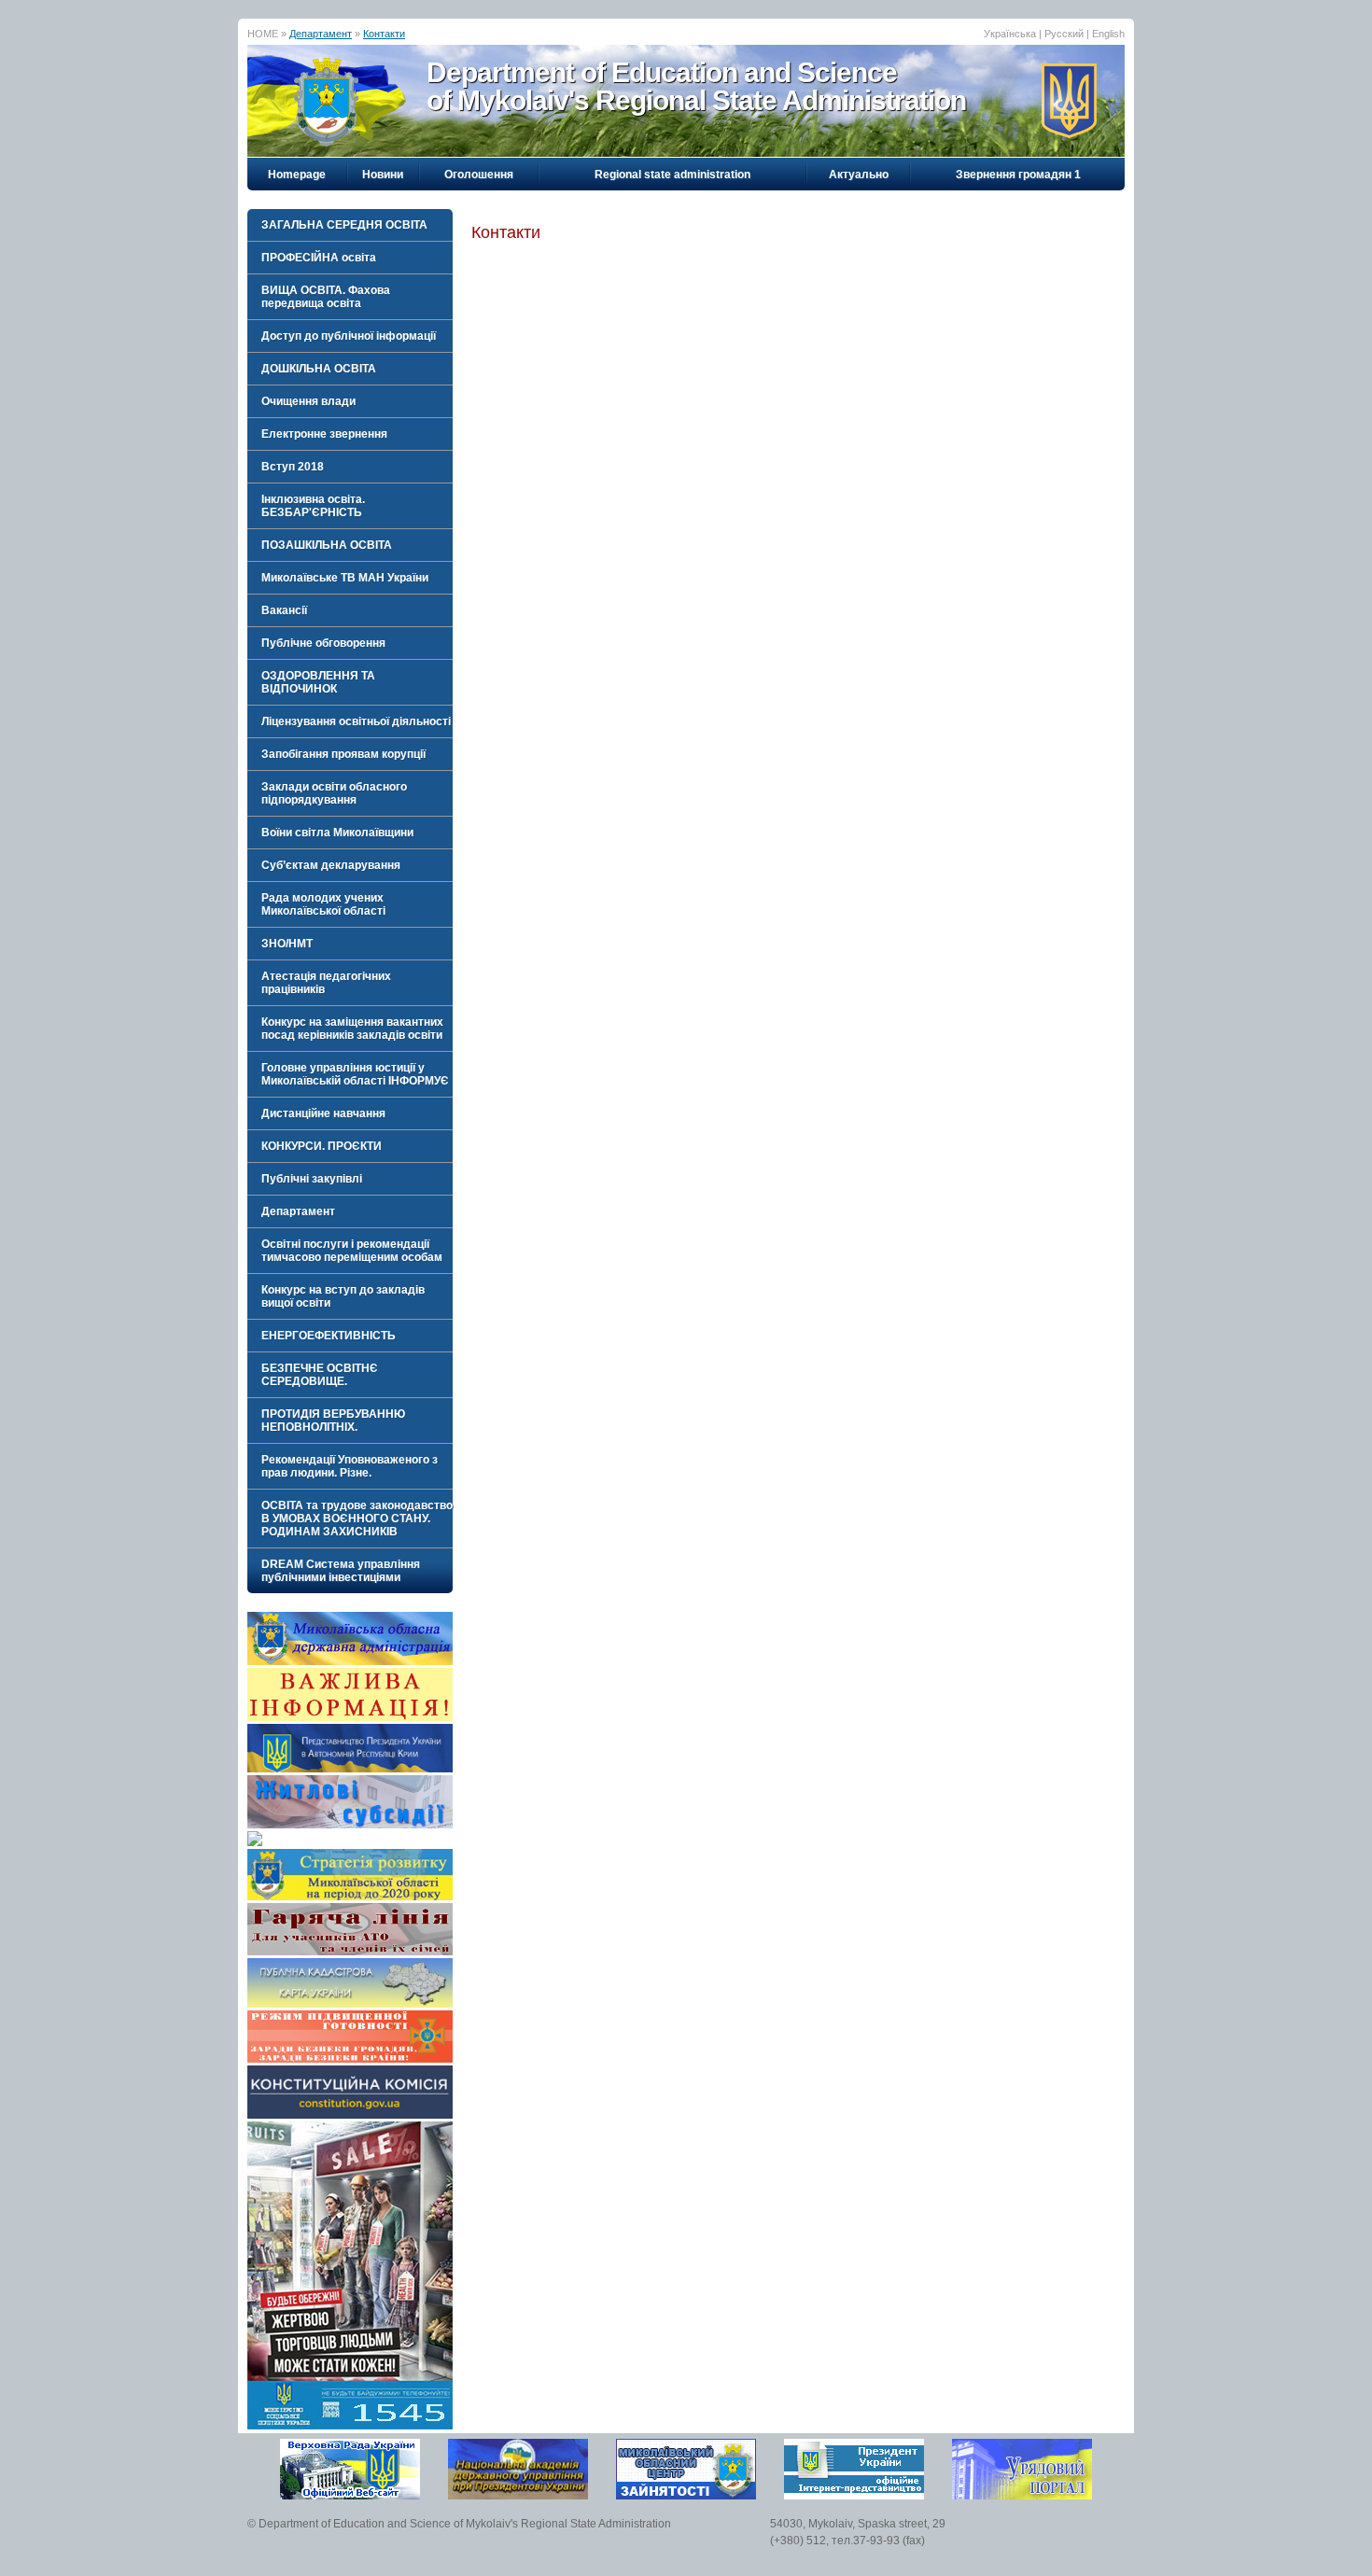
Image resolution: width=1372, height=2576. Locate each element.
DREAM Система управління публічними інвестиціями (341, 1571)
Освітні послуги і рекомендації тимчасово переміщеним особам (352, 1251)
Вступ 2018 (293, 467)
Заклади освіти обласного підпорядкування (334, 793)
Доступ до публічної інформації (349, 336)
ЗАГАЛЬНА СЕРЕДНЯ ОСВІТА (344, 225)
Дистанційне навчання (323, 1113)
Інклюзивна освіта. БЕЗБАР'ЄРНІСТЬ (313, 506)
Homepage (297, 175)
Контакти (384, 34)
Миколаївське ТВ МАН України (345, 578)
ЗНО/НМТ (287, 944)
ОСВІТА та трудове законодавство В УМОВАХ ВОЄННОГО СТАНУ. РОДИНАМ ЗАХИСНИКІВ (357, 1519)
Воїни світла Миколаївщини (337, 833)
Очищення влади (308, 401)
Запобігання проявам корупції (343, 754)
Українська (1010, 34)
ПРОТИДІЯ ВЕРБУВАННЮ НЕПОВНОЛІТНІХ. (333, 1421)
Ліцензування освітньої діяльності (356, 721)
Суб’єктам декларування (331, 865)
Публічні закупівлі (312, 1179)
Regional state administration (672, 175)
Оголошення (479, 175)
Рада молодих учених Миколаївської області (323, 904)
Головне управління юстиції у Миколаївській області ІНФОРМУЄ (355, 1074)
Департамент (321, 34)
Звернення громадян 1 (1018, 175)
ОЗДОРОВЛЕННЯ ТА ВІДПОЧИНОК (318, 682)
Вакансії (284, 610)
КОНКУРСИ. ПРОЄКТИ (322, 1146)
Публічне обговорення (323, 643)
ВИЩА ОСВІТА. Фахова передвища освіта (326, 297)
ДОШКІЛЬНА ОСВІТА (319, 369)
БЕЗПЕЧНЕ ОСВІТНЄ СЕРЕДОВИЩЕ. (320, 1375)
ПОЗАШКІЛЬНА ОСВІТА (327, 545)
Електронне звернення (324, 434)
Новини (383, 175)
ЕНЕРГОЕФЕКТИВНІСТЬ (329, 1336)
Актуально (859, 175)
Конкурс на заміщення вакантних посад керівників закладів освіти (352, 1029)
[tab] (350, 225)
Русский (1064, 34)
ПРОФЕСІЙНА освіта (319, 258)
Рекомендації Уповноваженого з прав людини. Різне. (350, 1466)
